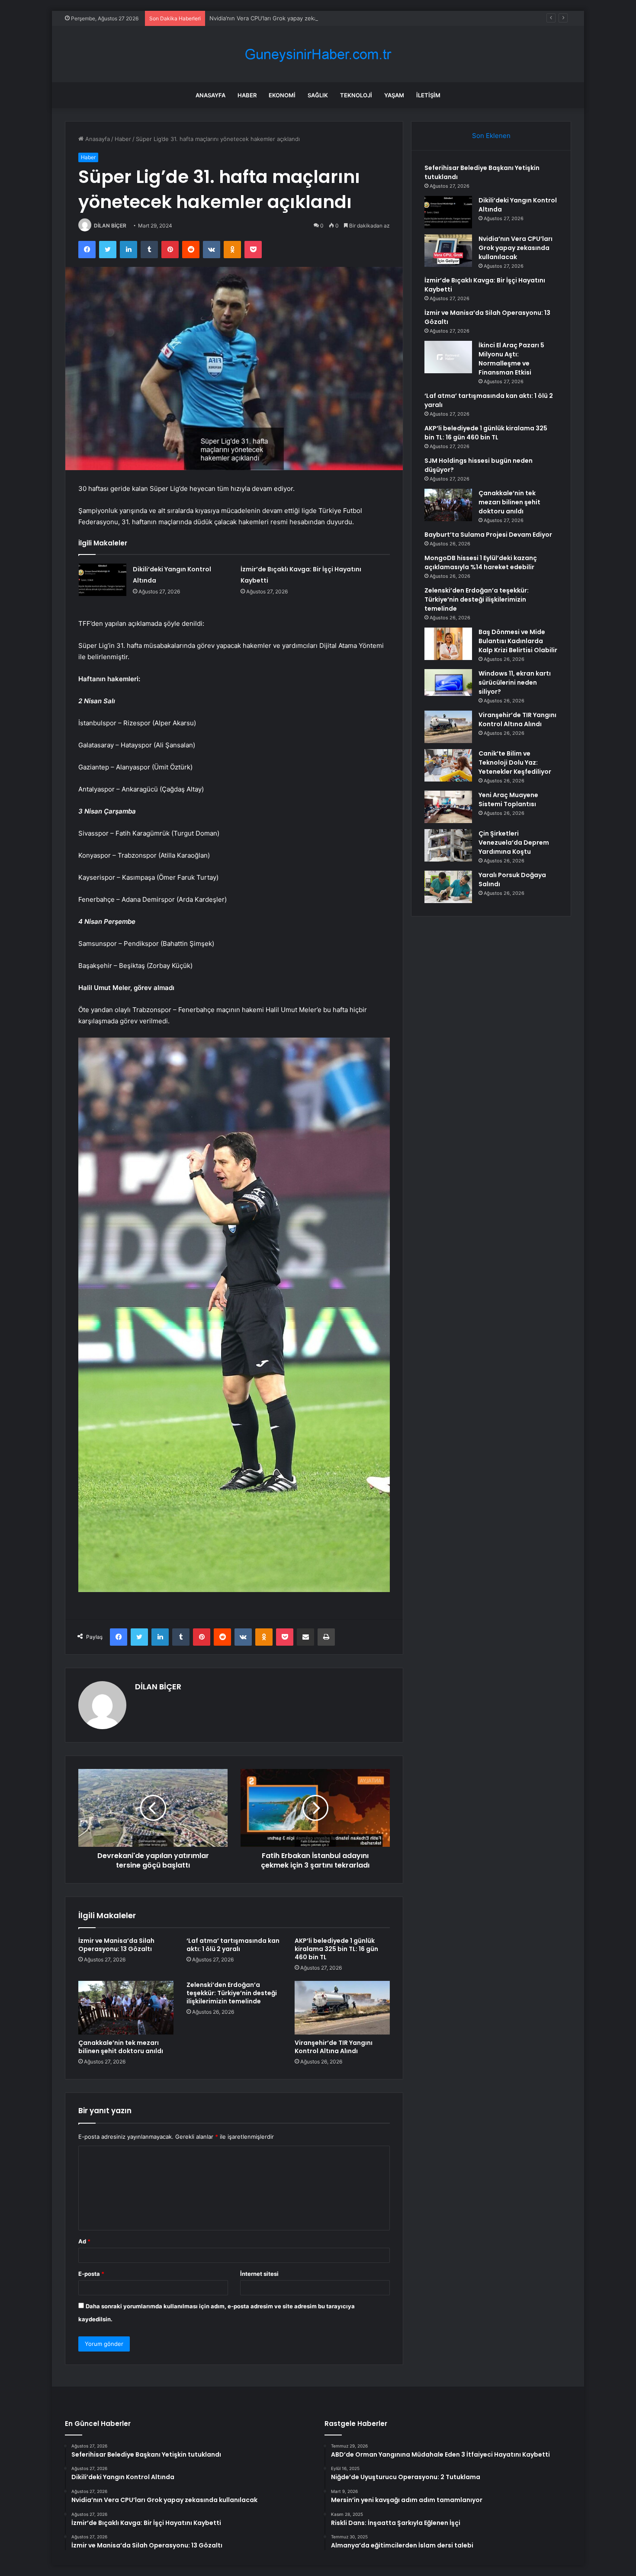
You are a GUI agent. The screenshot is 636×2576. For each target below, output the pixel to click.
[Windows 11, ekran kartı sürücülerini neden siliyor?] (448, 682)
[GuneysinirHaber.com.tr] (318, 54)
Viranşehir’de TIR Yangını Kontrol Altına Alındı (334, 2047)
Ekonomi (282, 95)
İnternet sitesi (259, 2274)
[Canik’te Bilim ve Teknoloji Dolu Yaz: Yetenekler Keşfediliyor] (448, 765)
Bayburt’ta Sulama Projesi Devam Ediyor (488, 535)
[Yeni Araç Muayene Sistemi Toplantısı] (448, 807)
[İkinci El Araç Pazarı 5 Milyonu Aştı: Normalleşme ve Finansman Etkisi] (448, 357)
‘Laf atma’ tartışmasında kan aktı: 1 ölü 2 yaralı (233, 1945)
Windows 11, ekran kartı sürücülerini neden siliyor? (515, 682)
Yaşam (394, 95)
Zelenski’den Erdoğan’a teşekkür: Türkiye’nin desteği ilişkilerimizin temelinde (232, 1993)
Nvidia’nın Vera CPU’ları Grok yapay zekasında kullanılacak (286, 18)
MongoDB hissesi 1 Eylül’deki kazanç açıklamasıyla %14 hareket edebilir (481, 562)
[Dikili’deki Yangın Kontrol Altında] (103, 580)
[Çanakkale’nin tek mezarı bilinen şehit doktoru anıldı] (126, 2008)
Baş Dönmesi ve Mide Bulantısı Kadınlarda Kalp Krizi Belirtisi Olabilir (518, 641)
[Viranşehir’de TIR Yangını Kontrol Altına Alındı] (342, 2008)
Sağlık (318, 95)
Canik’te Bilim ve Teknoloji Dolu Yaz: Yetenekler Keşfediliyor (515, 763)
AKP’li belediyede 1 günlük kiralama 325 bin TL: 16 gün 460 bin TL (336, 1949)
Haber (247, 95)
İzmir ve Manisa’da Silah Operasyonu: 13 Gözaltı (116, 1945)
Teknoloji (356, 95)
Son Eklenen (491, 136)
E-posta (91, 2274)
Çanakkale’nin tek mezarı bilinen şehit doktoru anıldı (121, 2047)
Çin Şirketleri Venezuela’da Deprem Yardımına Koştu (514, 843)
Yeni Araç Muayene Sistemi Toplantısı (508, 799)
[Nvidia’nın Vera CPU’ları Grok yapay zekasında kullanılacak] (448, 251)
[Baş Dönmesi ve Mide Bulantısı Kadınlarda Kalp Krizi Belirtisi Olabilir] (448, 644)
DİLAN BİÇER (110, 226)
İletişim (428, 95)
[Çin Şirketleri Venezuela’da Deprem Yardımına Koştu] (448, 845)
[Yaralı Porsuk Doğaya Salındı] (448, 887)
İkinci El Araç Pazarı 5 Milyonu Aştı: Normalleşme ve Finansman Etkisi (511, 359)
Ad (84, 2241)
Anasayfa (210, 95)
